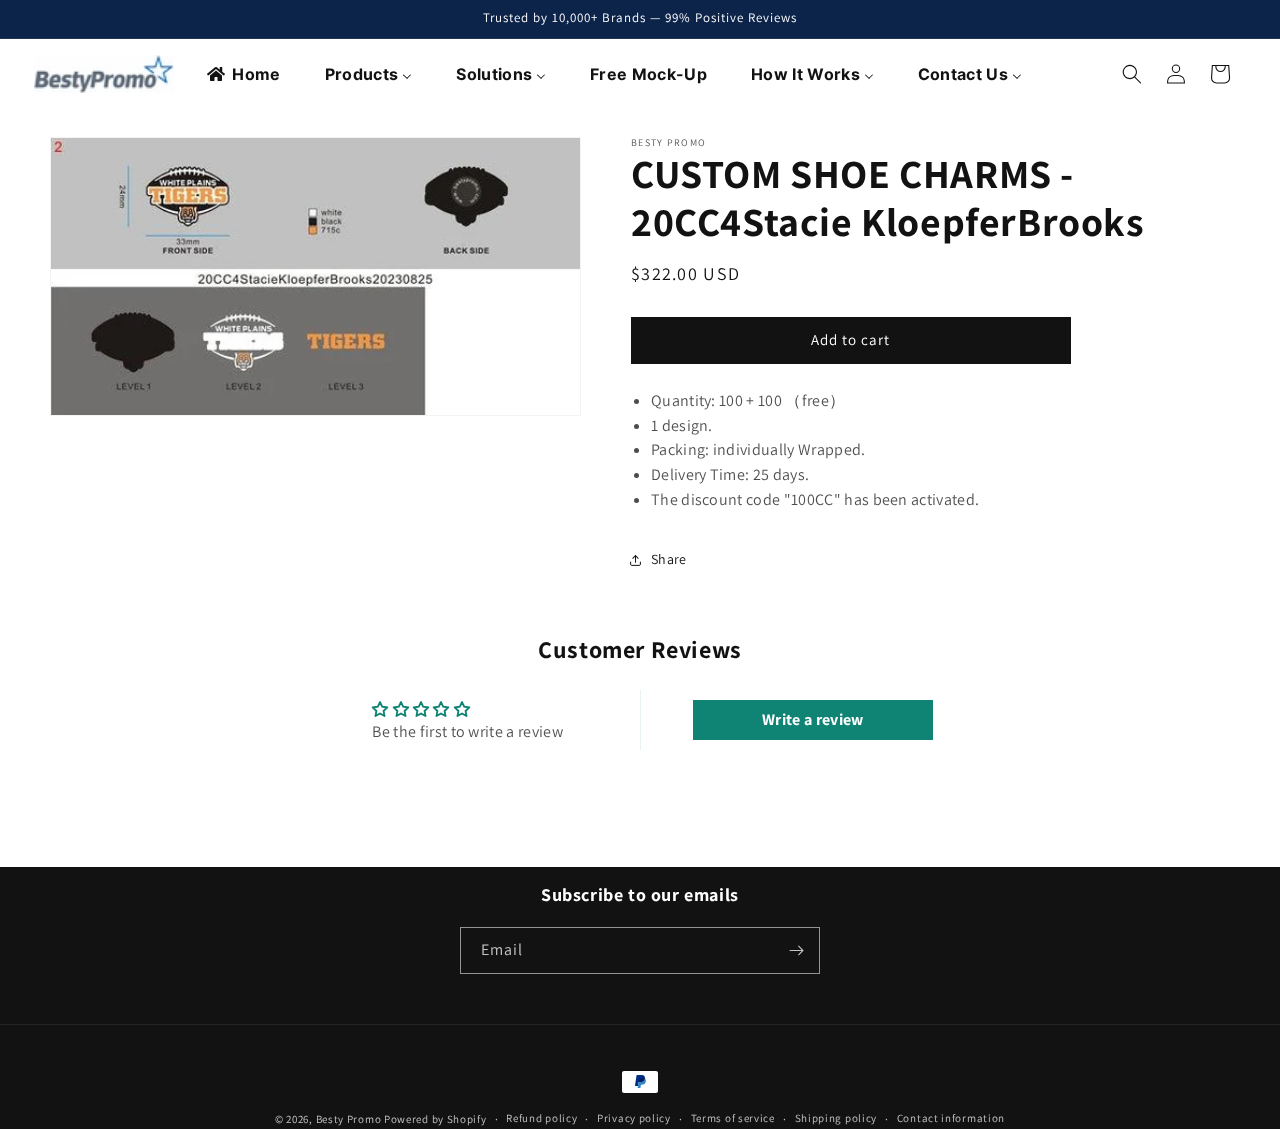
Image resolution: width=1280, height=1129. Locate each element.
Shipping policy (836, 1118)
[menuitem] (244, 74)
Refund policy (541, 1118)
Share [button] (669, 559)
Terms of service (733, 1118)
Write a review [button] (812, 719)
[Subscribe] (797, 950)
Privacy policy (634, 1118)
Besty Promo (349, 1119)
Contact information (951, 1118)
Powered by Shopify (435, 1119)
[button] (1132, 74)
